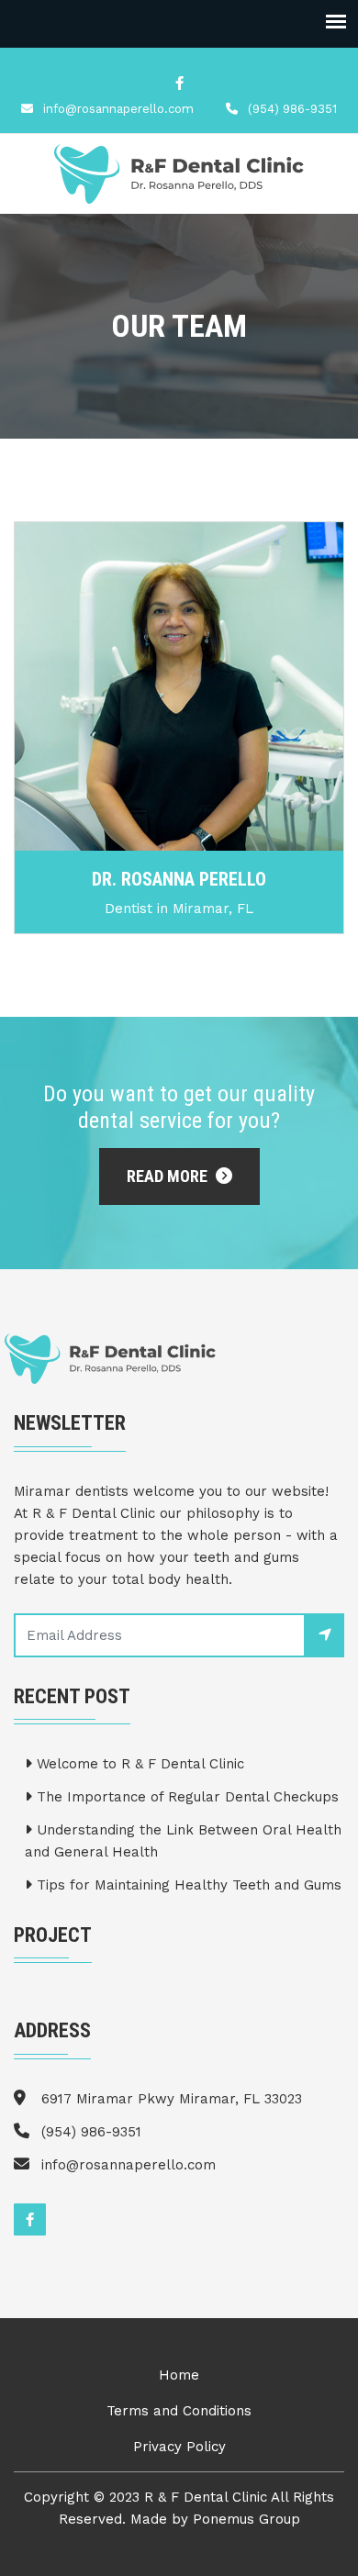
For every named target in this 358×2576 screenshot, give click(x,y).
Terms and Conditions (179, 2411)
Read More (169, 1176)
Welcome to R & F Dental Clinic (138, 1764)
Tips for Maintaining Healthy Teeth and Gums (187, 1885)
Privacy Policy (179, 2447)
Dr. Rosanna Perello (179, 879)
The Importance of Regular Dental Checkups (185, 1797)
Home (179, 2375)
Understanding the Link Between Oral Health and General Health (183, 1841)
